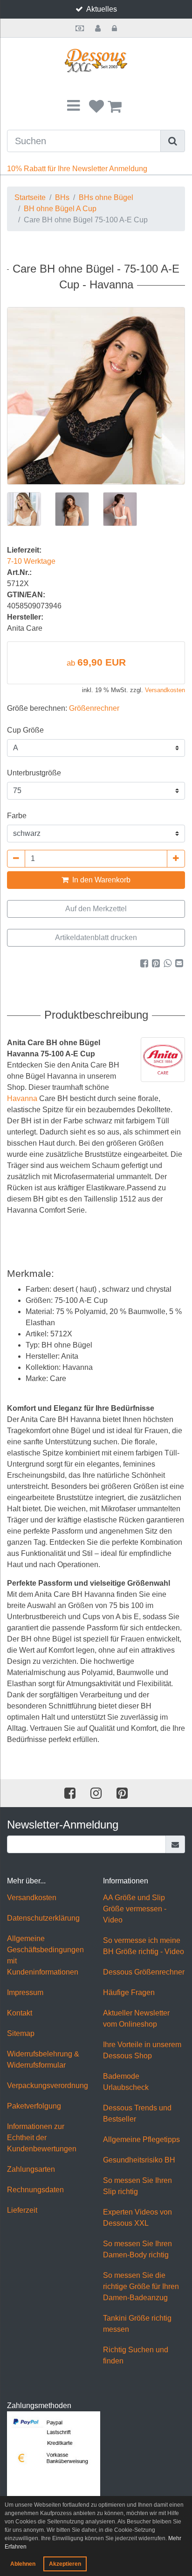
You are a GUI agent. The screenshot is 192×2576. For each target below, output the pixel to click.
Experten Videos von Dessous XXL (137, 2218)
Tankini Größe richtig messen (137, 2324)
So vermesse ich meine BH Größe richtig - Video (144, 1946)
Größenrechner (94, 708)
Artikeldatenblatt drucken (96, 938)
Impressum (25, 1992)
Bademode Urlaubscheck (126, 2082)
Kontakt (20, 2013)
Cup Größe (25, 730)
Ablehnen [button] (23, 2564)
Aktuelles (102, 9)
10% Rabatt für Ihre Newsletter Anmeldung (77, 169)
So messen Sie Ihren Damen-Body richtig (137, 2249)
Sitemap (21, 2033)
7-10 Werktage (31, 561)
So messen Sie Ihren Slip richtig (137, 2186)
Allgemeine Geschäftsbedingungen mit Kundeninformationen (45, 1955)
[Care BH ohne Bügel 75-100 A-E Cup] (96, 396)
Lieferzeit (22, 2210)
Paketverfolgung (34, 2106)
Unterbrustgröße (34, 773)
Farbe (17, 816)
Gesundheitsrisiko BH (139, 2160)
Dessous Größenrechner (144, 1972)
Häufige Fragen (129, 1992)
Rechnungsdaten (35, 2190)
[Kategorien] (73, 106)
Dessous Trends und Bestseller (137, 2113)
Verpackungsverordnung (48, 2085)
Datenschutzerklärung (43, 1918)
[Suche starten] (173, 141)
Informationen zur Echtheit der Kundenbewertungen (42, 2138)
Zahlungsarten (31, 2169)
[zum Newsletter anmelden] (175, 1844)
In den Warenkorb (100, 880)
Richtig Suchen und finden (136, 2355)
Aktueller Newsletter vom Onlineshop (136, 2019)
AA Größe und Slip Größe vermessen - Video (135, 1909)
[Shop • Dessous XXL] (96, 61)
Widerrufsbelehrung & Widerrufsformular (43, 2059)
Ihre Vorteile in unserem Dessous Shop (142, 2050)
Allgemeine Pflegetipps (141, 2139)
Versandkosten (165, 690)
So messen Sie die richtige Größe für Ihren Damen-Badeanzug (141, 2286)
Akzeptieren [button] (65, 2564)
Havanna (22, 1098)
